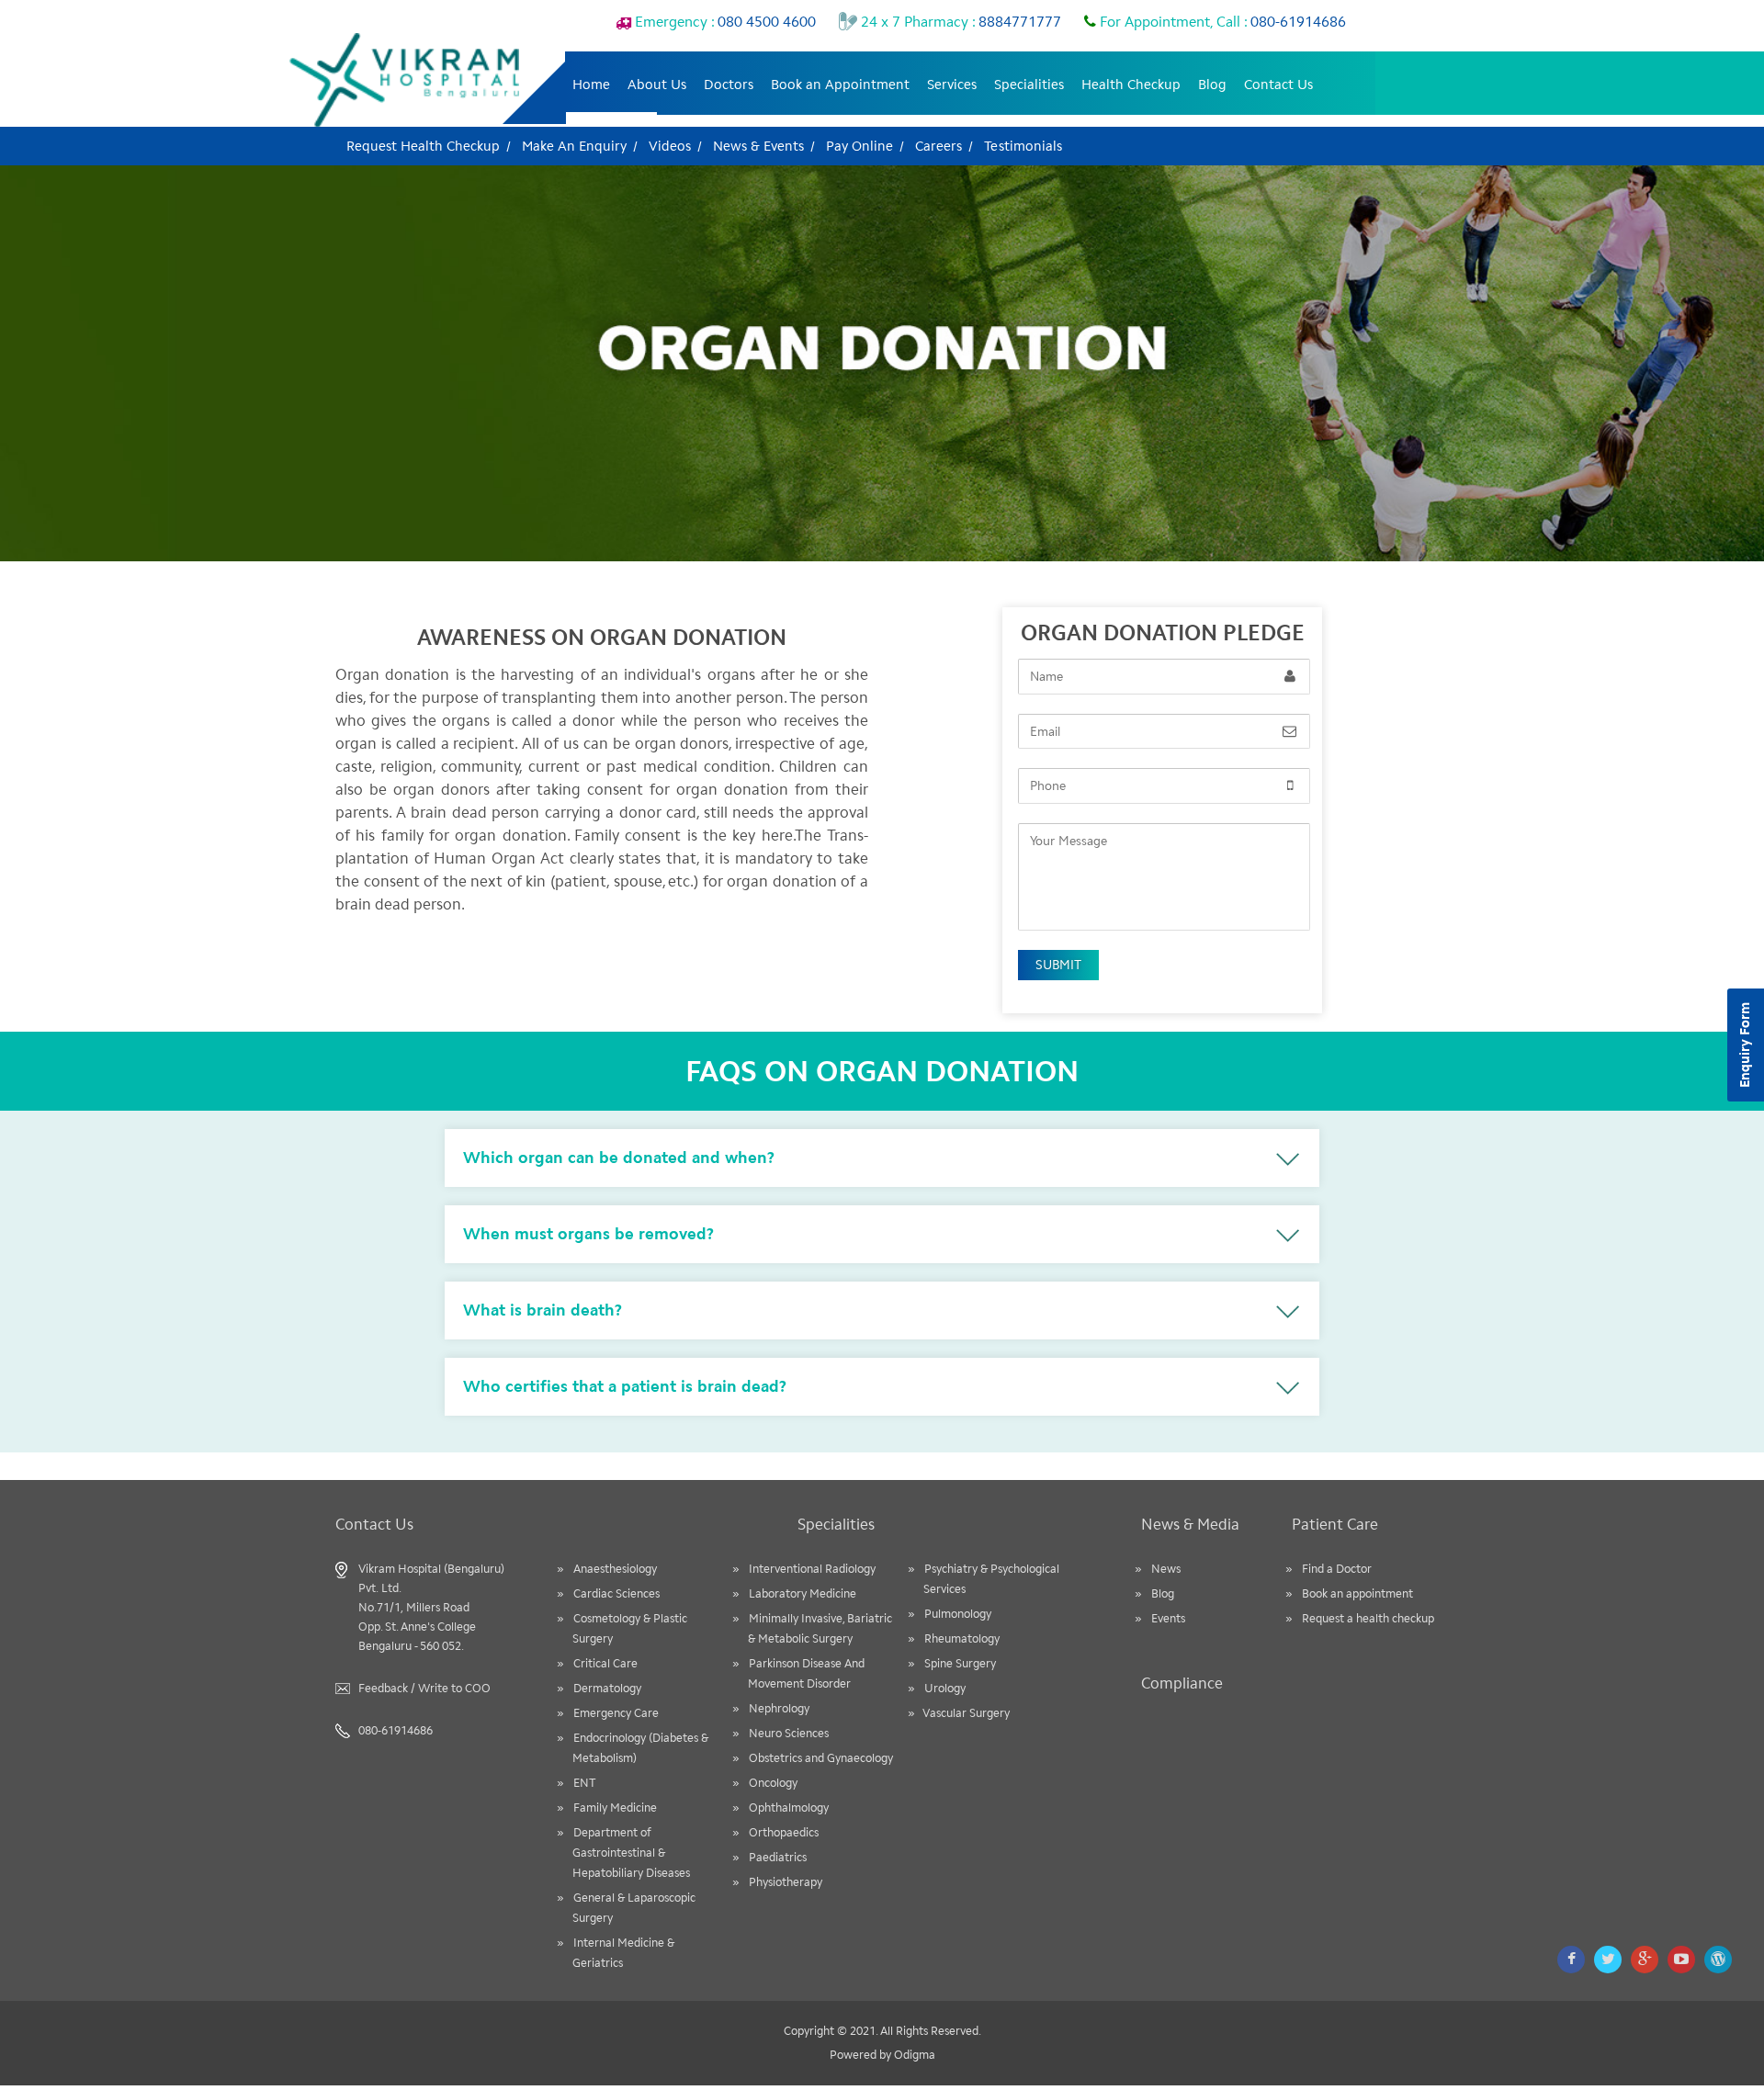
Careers (939, 146)
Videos (670, 146)
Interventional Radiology (812, 1569)
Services (952, 85)
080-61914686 (1221, 22)
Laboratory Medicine (803, 1593)
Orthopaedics (784, 1832)
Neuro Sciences (789, 1733)
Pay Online (859, 146)
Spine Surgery (960, 1663)
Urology (945, 1688)
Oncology (773, 1783)
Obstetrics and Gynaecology (821, 1758)
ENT (585, 1783)
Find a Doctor (1337, 1569)
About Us (657, 85)
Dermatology (607, 1688)
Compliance (1182, 1683)
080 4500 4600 (724, 22)
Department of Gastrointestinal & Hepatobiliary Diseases (631, 1853)
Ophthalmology (789, 1808)
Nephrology (779, 1708)
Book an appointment (1357, 1593)
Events (1168, 1618)
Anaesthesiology (615, 1569)
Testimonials (1023, 146)
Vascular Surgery (967, 1713)
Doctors (729, 85)
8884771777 (959, 22)
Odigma (915, 2055)
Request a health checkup (1368, 1618)
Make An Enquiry (574, 146)
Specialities (1029, 85)
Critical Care (605, 1663)
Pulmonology (958, 1614)
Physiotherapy (786, 1882)
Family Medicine (615, 1808)
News (1166, 1569)
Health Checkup (1131, 85)
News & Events (758, 146)
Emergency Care (616, 1713)
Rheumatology (962, 1638)
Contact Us (1278, 85)
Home (591, 85)
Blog (1212, 85)
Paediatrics (778, 1857)
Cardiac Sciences (616, 1593)
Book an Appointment (840, 85)
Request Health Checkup (423, 146)
